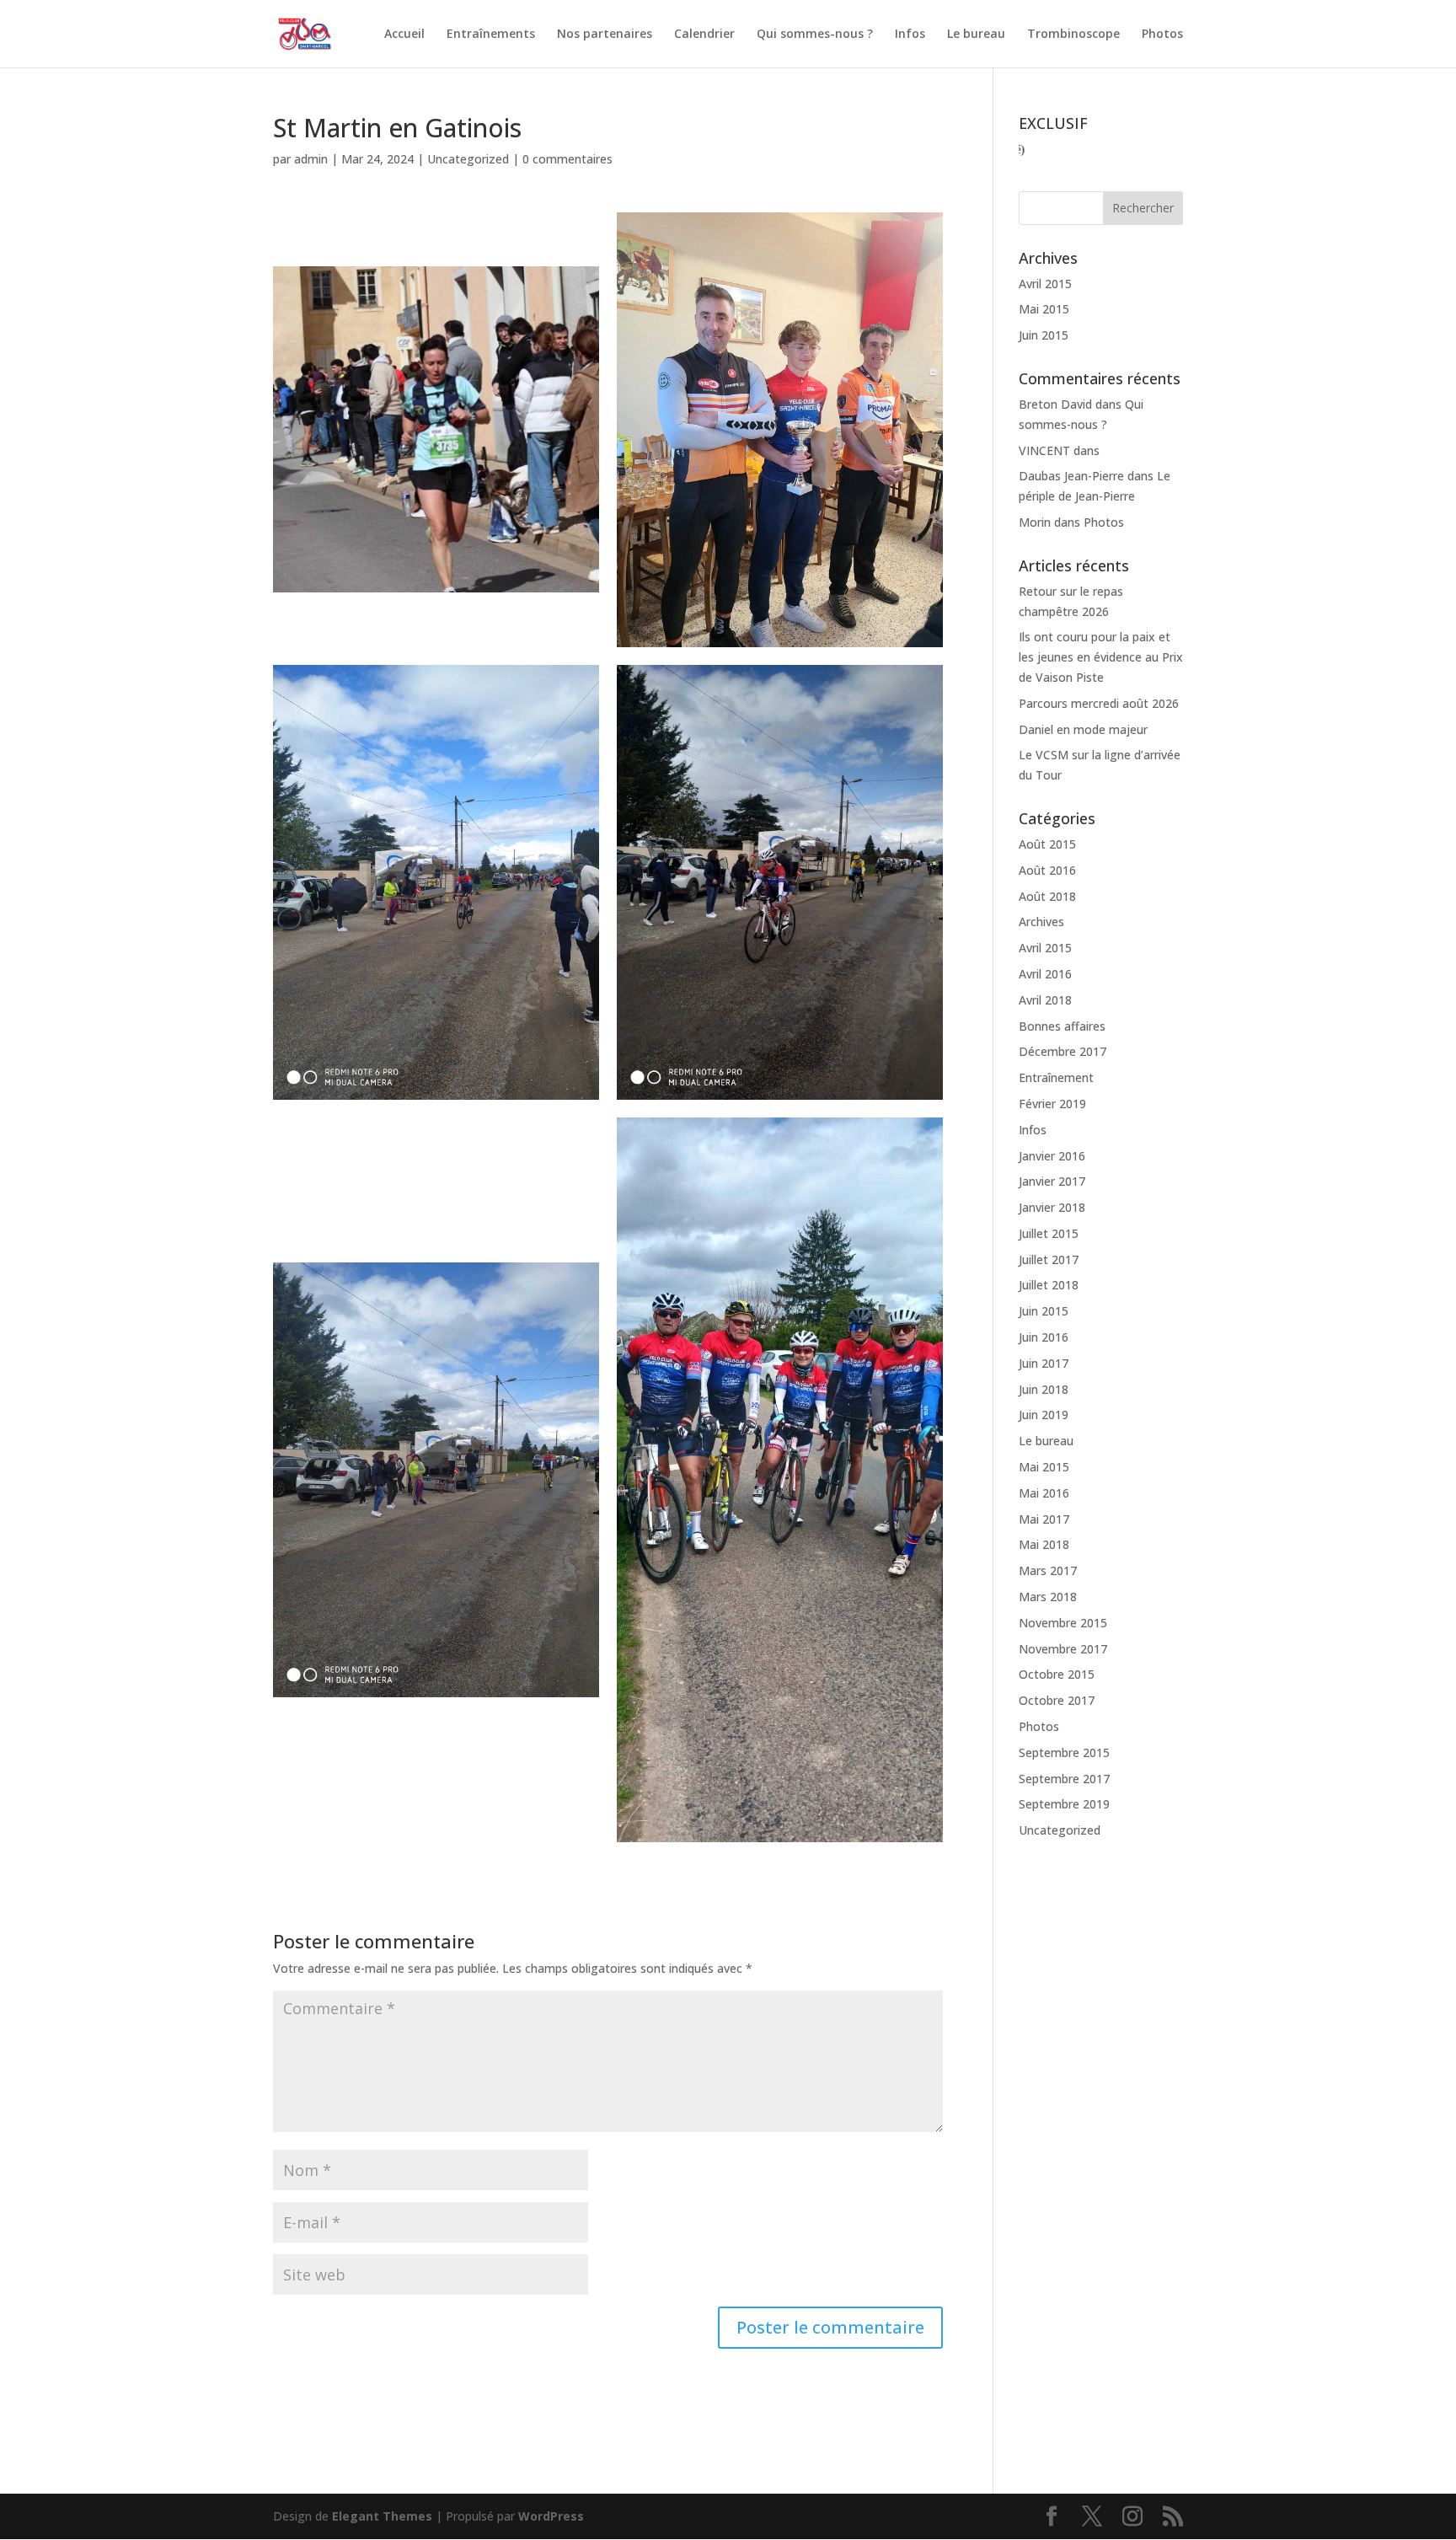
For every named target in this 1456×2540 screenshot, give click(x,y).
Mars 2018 (1048, 1597)
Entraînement (1056, 1077)
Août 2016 (1047, 870)
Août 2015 (1047, 844)
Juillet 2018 (1049, 1285)
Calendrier (704, 35)
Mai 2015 (1044, 309)
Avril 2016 (1045, 974)
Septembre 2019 (1064, 1804)
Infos (910, 35)
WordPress (551, 2516)
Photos (1162, 35)
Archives (1041, 922)
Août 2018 (1047, 896)
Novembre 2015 (1063, 1623)
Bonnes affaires (1062, 1026)
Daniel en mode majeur (1083, 729)
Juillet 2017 (1049, 1259)
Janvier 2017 (1052, 1181)
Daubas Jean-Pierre (1071, 476)
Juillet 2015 (1049, 1233)
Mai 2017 (1044, 1519)
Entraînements (491, 35)
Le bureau (976, 35)
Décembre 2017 (1063, 1051)
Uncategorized (468, 159)
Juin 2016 (1044, 1337)
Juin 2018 (1044, 1389)
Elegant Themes (382, 2516)
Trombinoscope (1073, 35)
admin (311, 159)
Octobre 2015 (1057, 1674)
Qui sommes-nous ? (815, 35)
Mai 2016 (1044, 1493)
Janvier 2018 (1052, 1207)
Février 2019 (1052, 1104)
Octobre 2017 (1057, 1700)
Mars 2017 (1048, 1570)
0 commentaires (567, 159)
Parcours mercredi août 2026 (1099, 703)
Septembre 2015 (1064, 1752)
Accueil (404, 35)
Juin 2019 (1044, 1415)
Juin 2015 (1044, 335)
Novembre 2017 (1063, 1649)
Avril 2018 (1045, 1000)
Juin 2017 (1044, 1363)
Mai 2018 (1044, 1544)
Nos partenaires (605, 35)
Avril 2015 (1045, 284)
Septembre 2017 (1064, 1779)
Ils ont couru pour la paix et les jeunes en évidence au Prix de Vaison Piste (1101, 657)
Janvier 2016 (1052, 1156)
